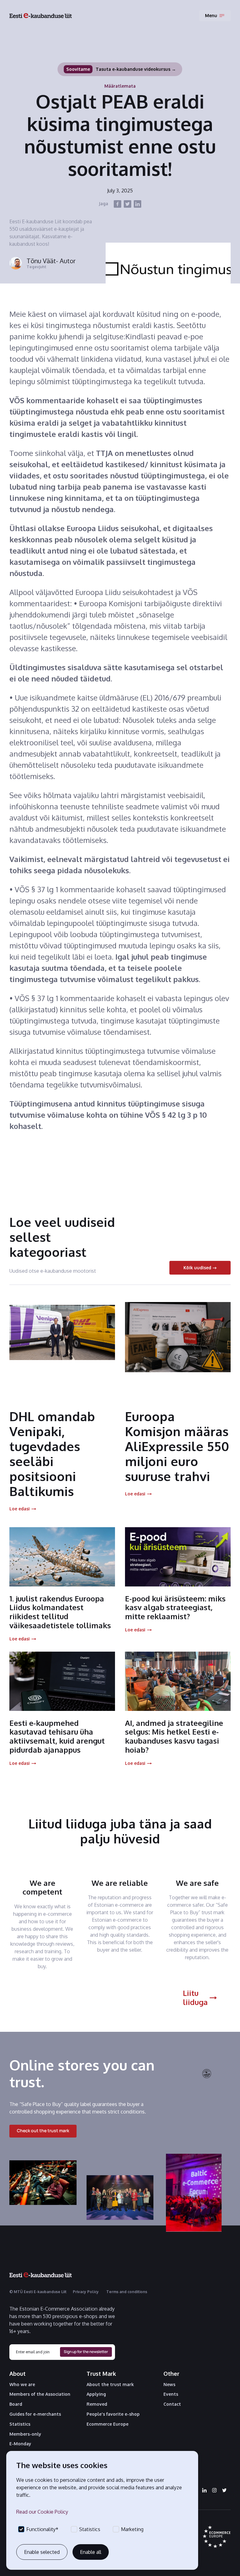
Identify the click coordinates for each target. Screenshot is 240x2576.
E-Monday (20, 2444)
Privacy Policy (86, 2292)
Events (171, 2394)
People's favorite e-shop (113, 2414)
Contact (172, 2404)
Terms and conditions (127, 2292)
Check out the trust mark (43, 2131)
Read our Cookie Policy (42, 2512)
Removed (97, 2404)
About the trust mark (110, 2385)
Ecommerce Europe (107, 2424)
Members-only (25, 2434)
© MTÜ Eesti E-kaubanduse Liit (38, 2292)
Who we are (22, 2385)
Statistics (20, 2424)
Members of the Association (40, 2394)
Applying (96, 2394)
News (169, 2385)
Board (16, 2404)
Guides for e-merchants (35, 2414)
